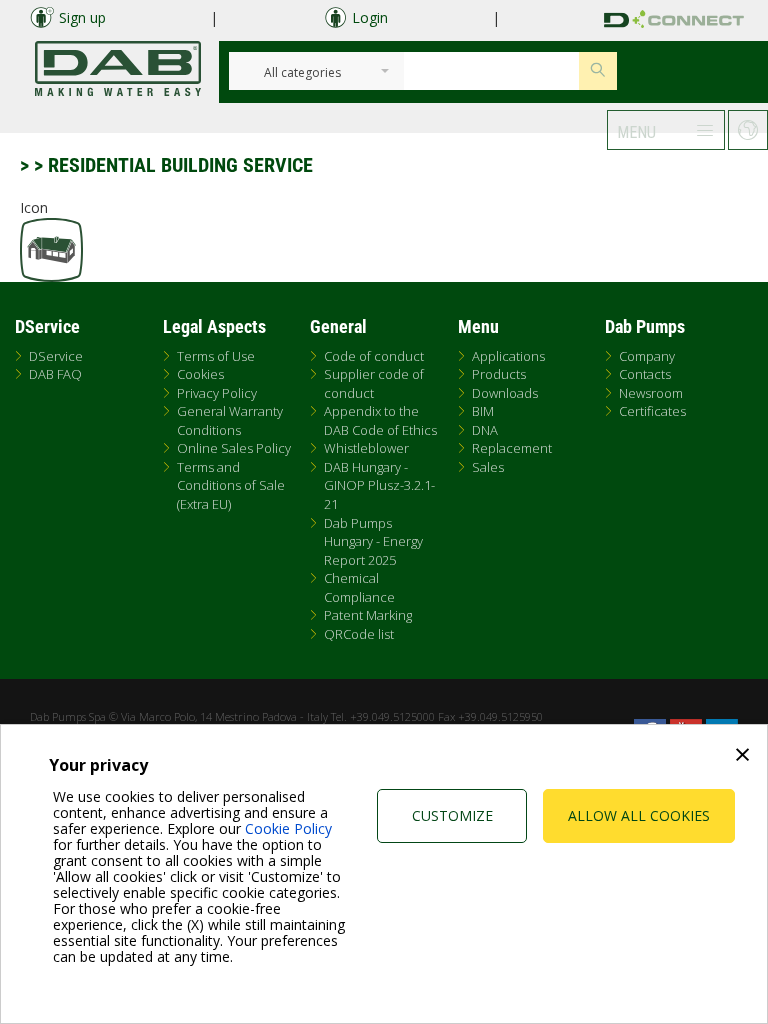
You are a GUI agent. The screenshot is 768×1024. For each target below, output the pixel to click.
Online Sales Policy (234, 448)
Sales (488, 467)
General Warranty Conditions (230, 420)
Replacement (512, 448)
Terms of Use (216, 356)
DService (56, 356)
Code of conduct (374, 356)
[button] (666, 130)
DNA (485, 430)
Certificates (652, 411)
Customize (452, 815)
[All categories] (303, 73)
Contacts (645, 374)
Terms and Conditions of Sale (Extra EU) (231, 485)
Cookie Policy (288, 828)
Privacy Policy (217, 393)
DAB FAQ (55, 374)
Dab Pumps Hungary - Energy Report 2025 (373, 541)
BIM (483, 411)
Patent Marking (368, 615)
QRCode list (359, 634)
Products (499, 374)
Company (647, 356)
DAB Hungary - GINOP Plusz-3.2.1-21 (379, 485)
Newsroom (651, 393)
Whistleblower (366, 448)
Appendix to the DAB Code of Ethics (380, 420)
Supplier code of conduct (374, 383)
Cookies (200, 374)
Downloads (505, 393)
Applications (508, 356)
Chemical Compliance (359, 587)
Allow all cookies (639, 815)
